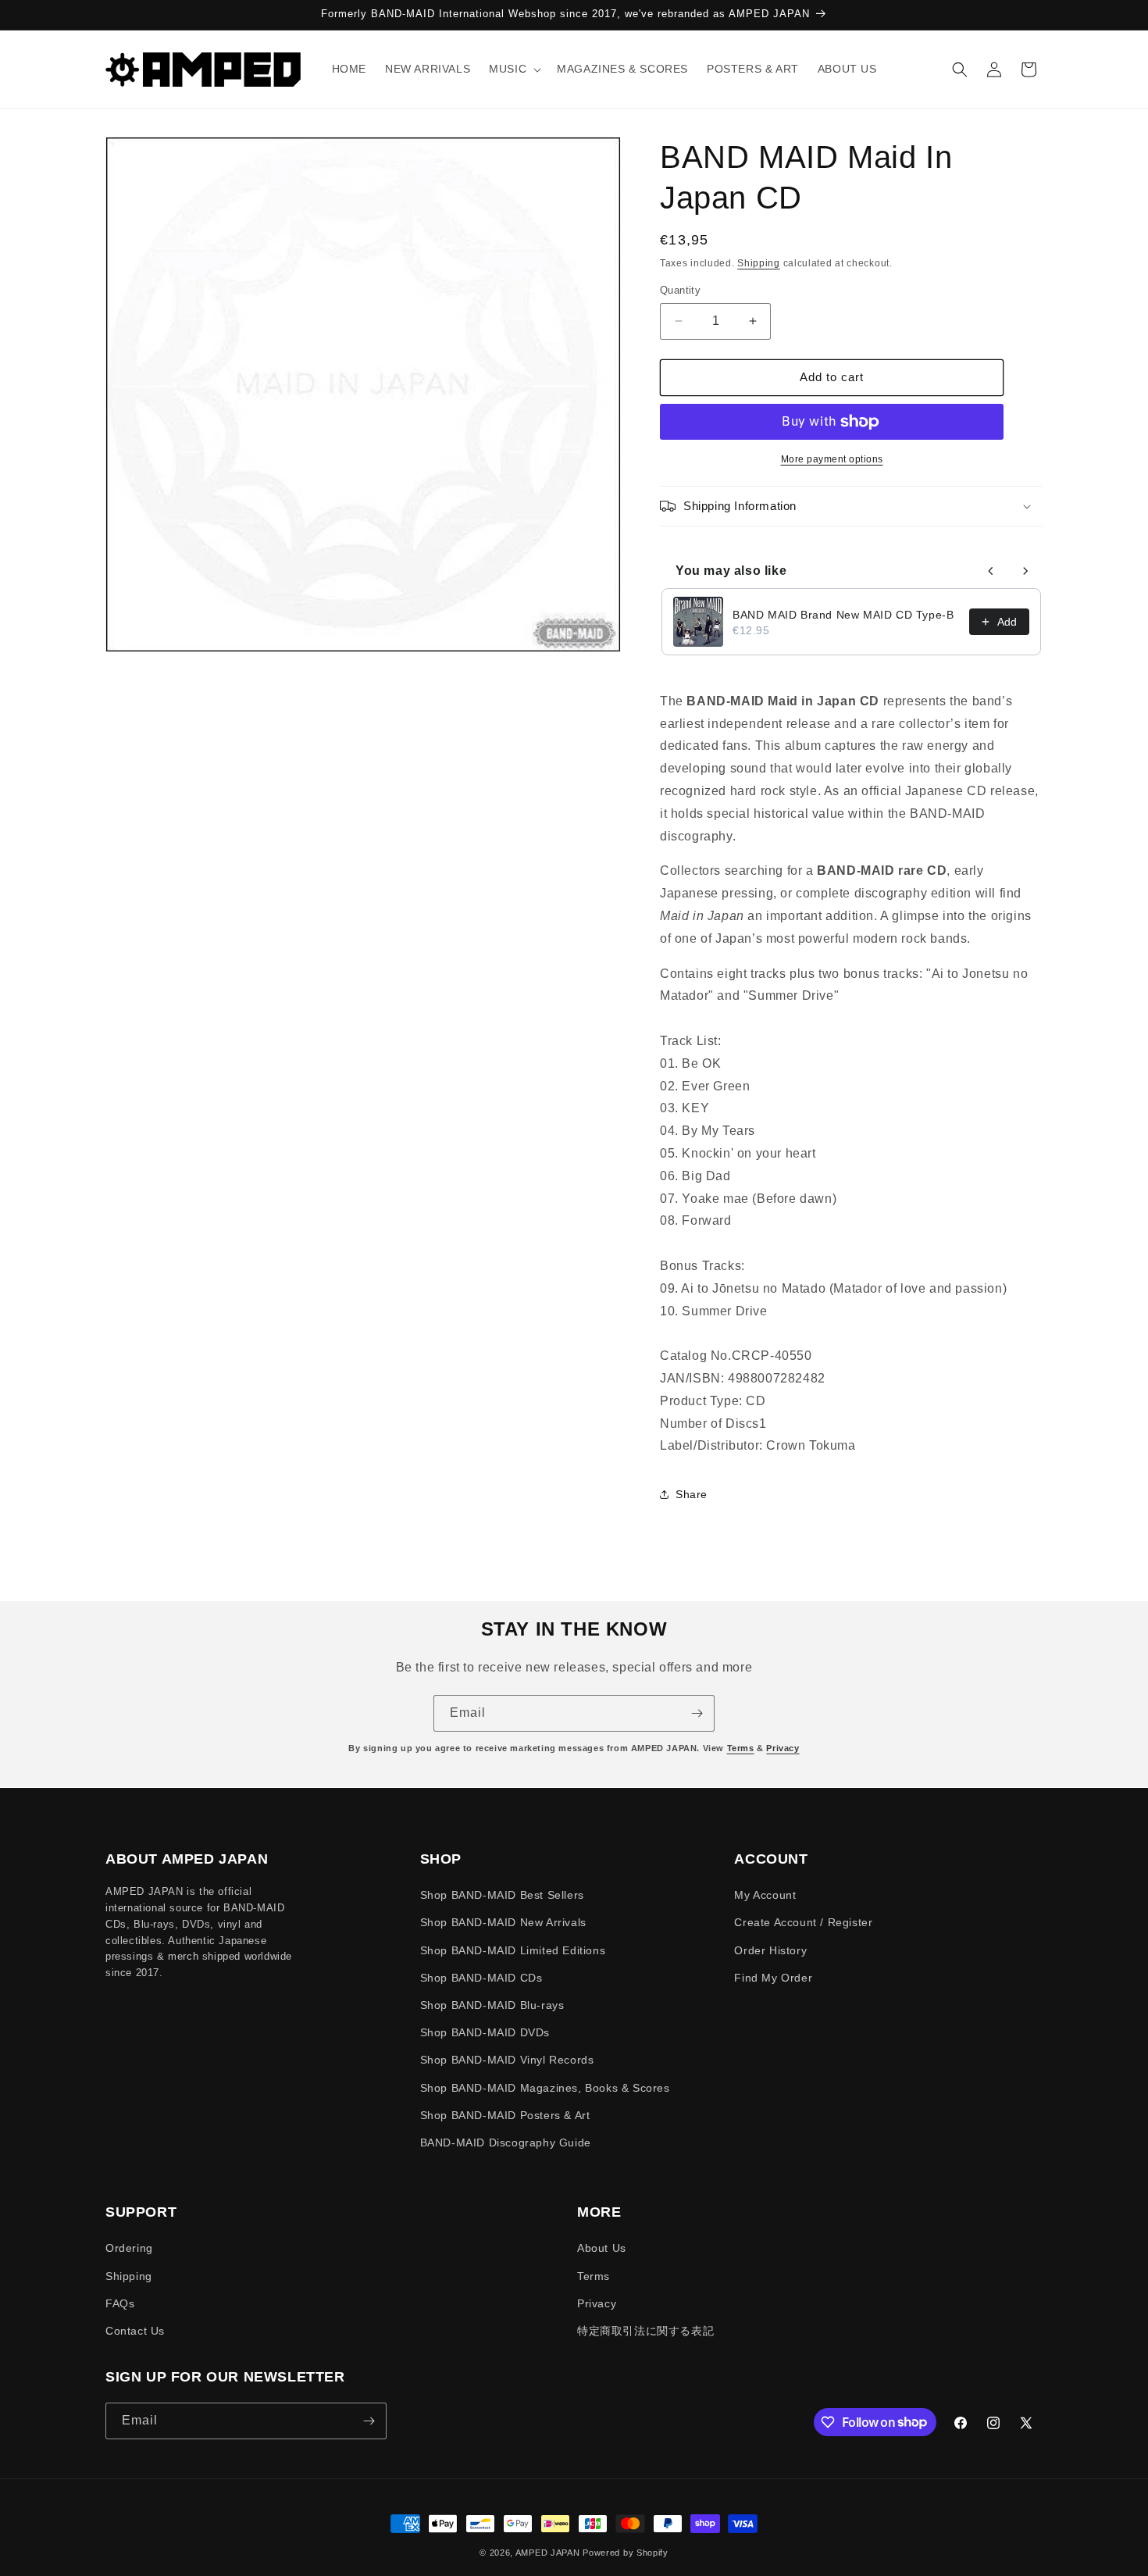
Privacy (783, 1748)
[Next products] (1025, 571)
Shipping (759, 263)
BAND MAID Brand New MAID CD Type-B (843, 615)
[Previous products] (991, 571)
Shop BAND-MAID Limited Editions (513, 1950)
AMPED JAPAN (548, 2553)
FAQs (120, 2303)
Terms (741, 1748)
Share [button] (692, 1494)
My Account (765, 1895)
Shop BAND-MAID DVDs (485, 2032)
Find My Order (773, 1978)
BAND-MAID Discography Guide (506, 2143)
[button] (513, 69)
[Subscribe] (697, 1713)
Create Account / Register (803, 1922)
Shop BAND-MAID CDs (481, 1978)
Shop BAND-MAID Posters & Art (505, 2115)
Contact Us (135, 2331)
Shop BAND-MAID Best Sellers (502, 1895)
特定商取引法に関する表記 (645, 2331)
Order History (770, 1950)
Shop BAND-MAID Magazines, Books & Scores (545, 2088)
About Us (602, 2248)
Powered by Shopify (626, 2553)
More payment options (832, 459)
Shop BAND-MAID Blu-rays (492, 2005)
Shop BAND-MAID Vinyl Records (507, 2060)
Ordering (129, 2248)
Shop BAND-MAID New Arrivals (503, 1922)
